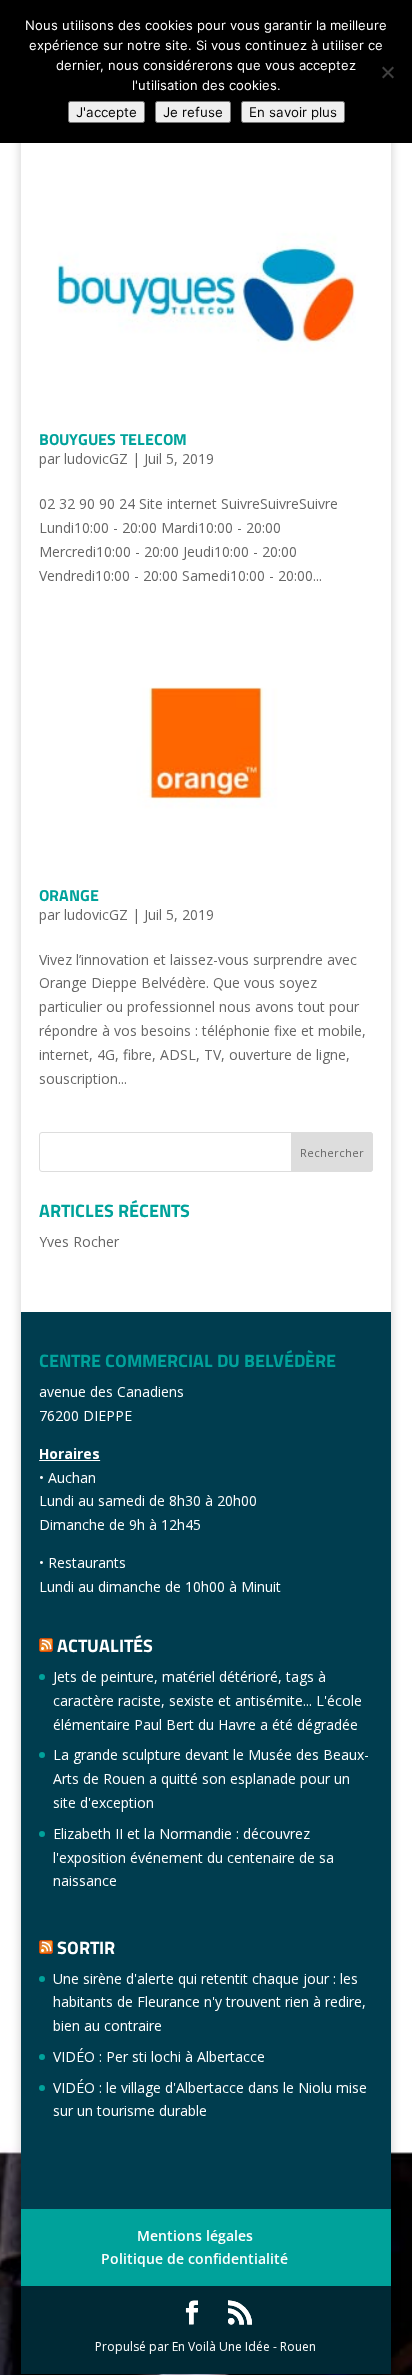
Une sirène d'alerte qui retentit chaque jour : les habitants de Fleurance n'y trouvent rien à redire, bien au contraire (209, 2002)
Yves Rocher (79, 1241)
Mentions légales (195, 2235)
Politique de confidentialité (194, 2258)
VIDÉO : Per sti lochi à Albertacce (159, 2056)
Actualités (105, 1645)
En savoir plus (293, 112)
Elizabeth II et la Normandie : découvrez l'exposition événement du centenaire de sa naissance (193, 1857)
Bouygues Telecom (113, 439)
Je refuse (193, 112)
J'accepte (106, 112)
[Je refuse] (387, 72)
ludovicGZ (96, 458)
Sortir (86, 1947)
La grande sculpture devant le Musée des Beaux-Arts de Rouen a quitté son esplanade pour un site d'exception (211, 1778)
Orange (69, 895)
